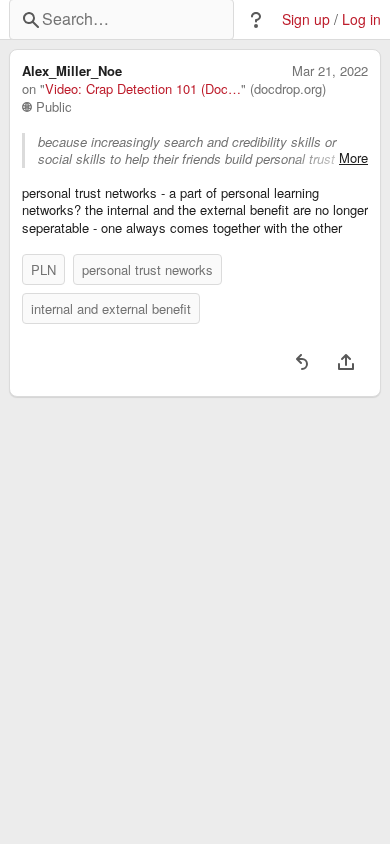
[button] (256, 20)
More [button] (353, 158)
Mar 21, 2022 (330, 71)
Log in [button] (361, 19)
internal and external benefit (111, 308)
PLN (43, 269)
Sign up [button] (306, 19)
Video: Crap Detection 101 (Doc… (143, 89)
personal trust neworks (147, 269)
